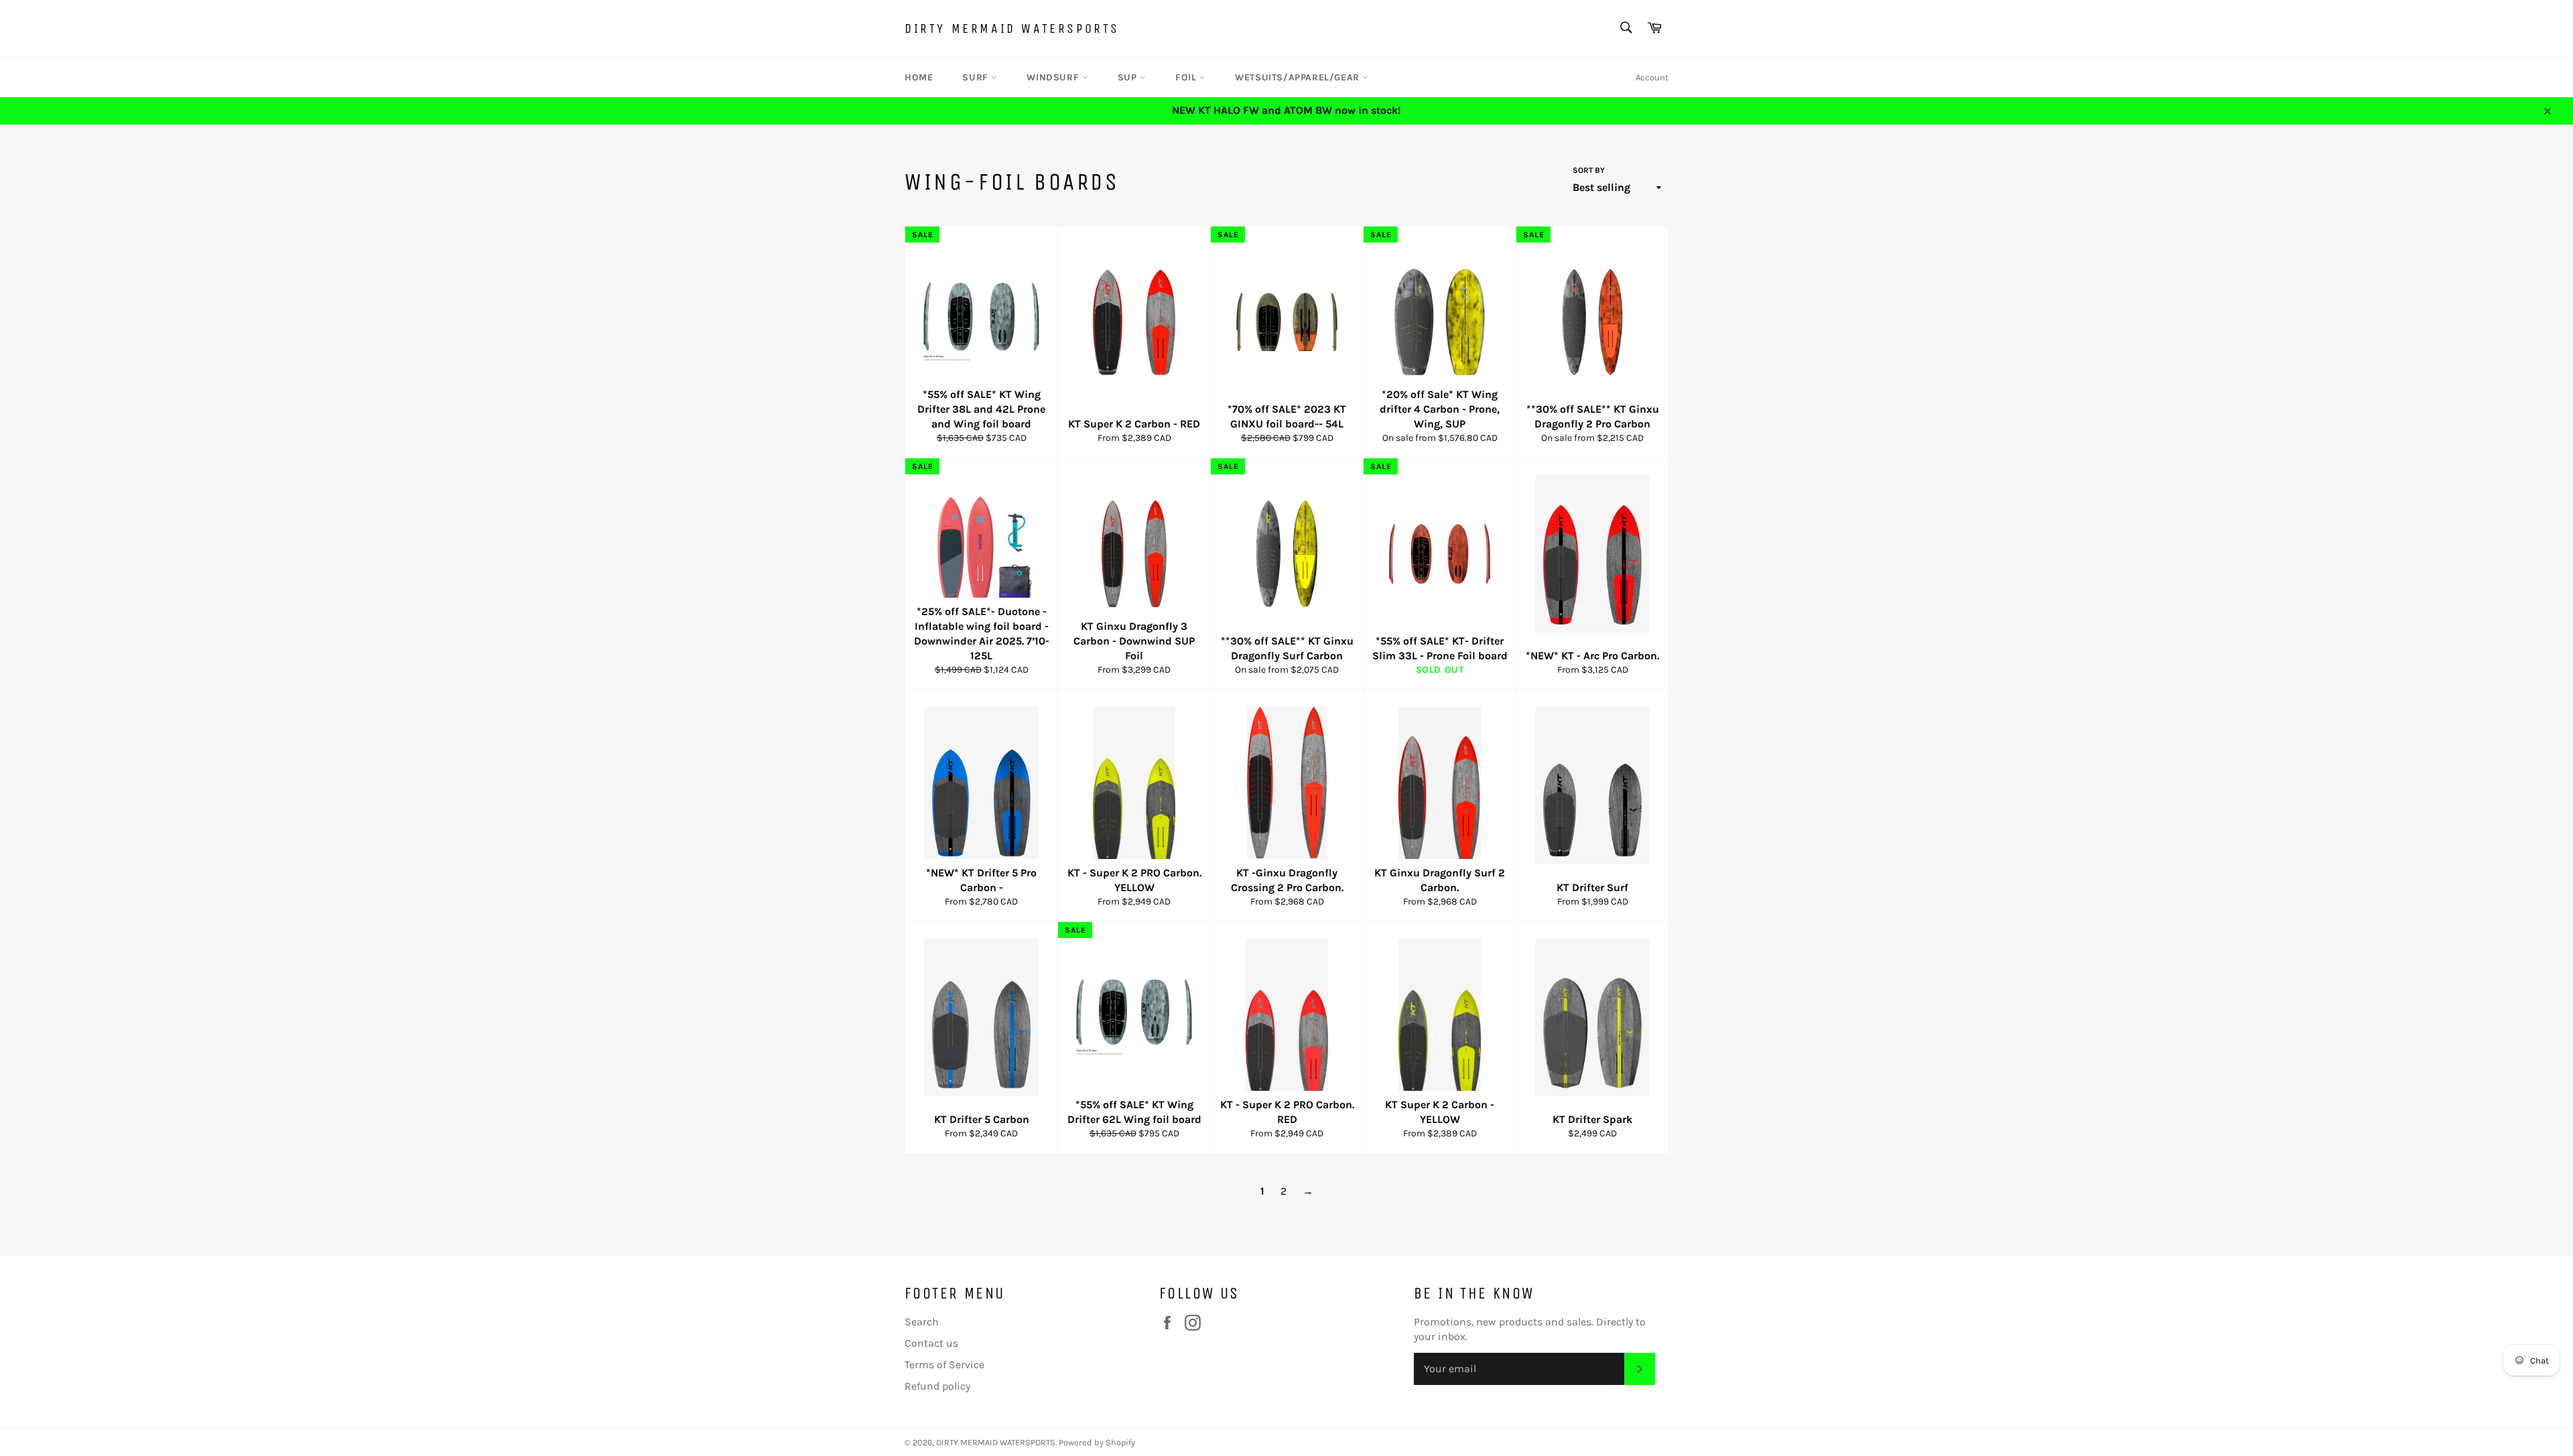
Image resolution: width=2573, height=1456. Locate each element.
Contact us (931, 1343)
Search (922, 1322)
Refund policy (937, 1386)
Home (919, 77)
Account (1652, 77)
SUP (1129, 77)
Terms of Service (944, 1365)
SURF (977, 77)
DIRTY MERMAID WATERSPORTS (1012, 28)
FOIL (1187, 77)
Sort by (1589, 170)
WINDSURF (1054, 77)
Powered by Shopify (1097, 1442)
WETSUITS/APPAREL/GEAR (1299, 77)
